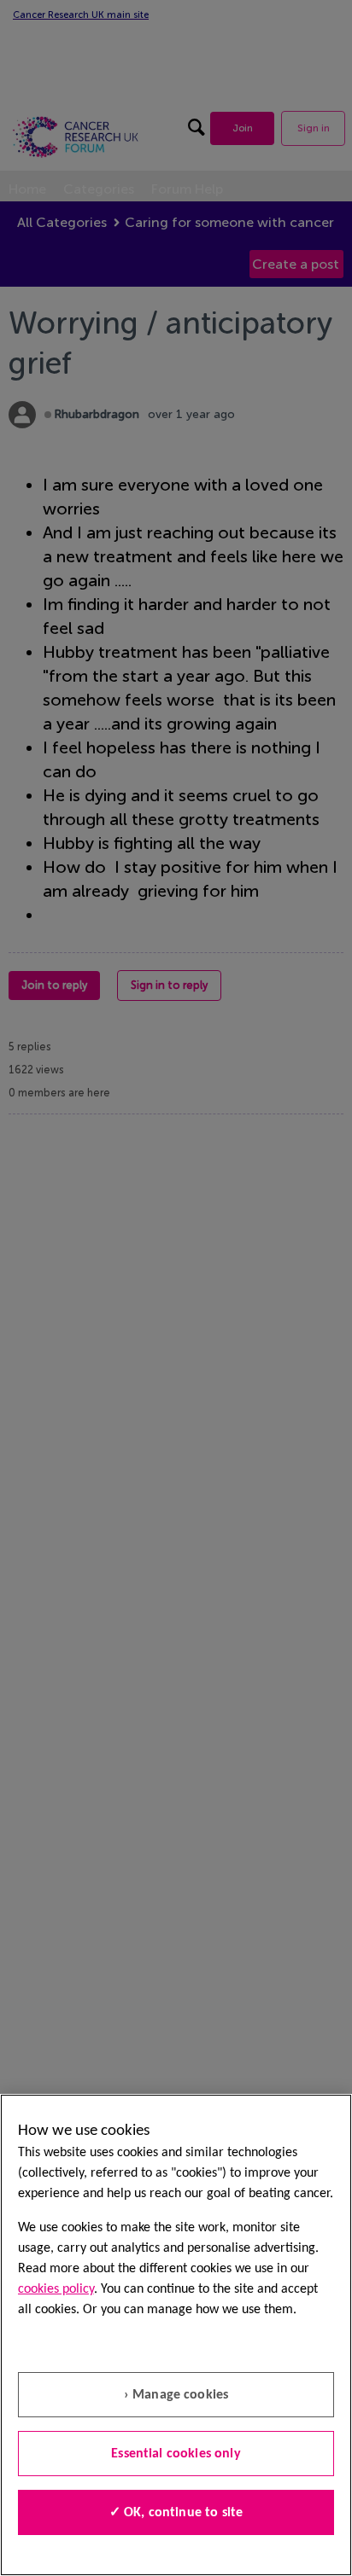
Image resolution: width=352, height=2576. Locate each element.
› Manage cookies (176, 2395)
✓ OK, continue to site (176, 2513)
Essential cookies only (176, 2454)
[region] (176, 2335)
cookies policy (56, 2289)
